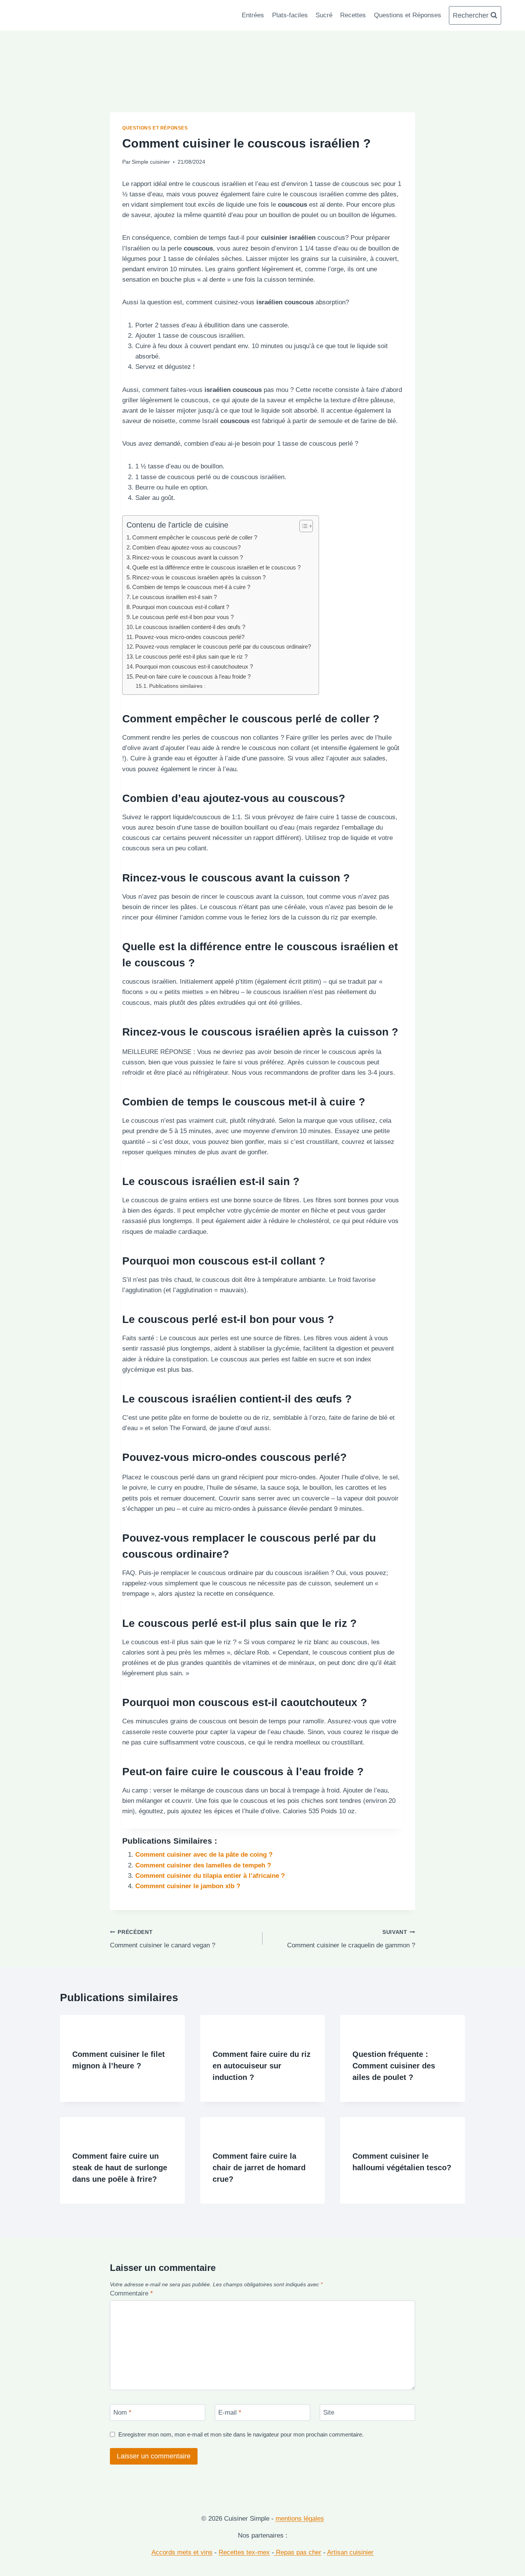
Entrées (253, 15)
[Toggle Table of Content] (302, 526)
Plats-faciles (290, 15)
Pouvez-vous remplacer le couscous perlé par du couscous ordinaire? (223, 646)
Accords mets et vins (182, 2553)
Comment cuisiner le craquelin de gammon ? (351, 1939)
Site (329, 2413)
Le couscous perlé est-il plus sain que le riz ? (191, 656)
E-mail (230, 2413)
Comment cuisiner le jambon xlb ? (188, 1886)
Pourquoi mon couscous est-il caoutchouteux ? (194, 666)
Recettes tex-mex (244, 2553)
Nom (122, 2413)
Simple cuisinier (151, 162)
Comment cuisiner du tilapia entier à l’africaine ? (210, 1876)
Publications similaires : (177, 686)
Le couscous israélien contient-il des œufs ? (190, 627)
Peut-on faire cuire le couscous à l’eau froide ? (193, 676)
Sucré (324, 15)
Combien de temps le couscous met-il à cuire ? (191, 587)
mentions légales (300, 2519)
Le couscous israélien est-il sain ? (174, 597)
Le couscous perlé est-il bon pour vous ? (183, 617)
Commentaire (131, 2293)
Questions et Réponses (408, 15)
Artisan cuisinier (350, 2553)
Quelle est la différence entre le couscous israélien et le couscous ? (216, 567)
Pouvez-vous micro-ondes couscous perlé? (190, 637)
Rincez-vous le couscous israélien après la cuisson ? (199, 577)
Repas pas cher (298, 2553)
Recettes (353, 15)
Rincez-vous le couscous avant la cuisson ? (188, 557)
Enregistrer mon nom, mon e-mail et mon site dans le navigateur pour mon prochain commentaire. (241, 2434)
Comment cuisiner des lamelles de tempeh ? (203, 1865)
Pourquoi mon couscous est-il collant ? (181, 607)
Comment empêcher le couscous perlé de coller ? (195, 537)
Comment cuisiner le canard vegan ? (163, 1939)
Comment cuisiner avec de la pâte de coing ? (204, 1855)
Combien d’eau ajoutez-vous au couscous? (186, 547)
